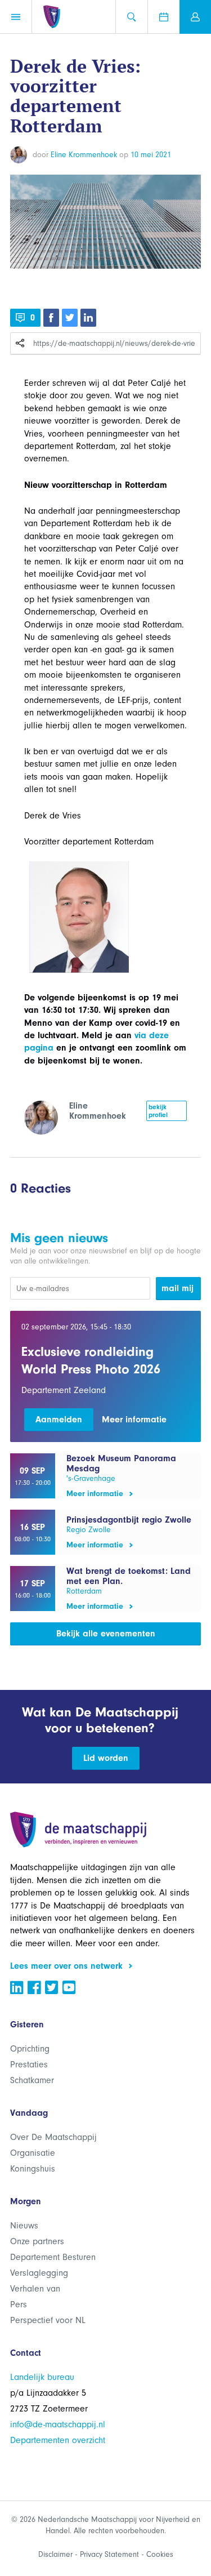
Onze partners (37, 2241)
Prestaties (29, 2065)
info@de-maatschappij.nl (58, 2424)
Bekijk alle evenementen (106, 1634)
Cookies (160, 2554)
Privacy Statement (109, 2554)
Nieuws (24, 2226)
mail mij (178, 1288)
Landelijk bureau (42, 2377)
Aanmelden (59, 1420)
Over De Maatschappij (53, 2137)
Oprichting (30, 2049)
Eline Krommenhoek (84, 155)
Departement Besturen (53, 2257)
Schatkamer (32, 2080)
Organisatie (33, 2153)
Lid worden (106, 1758)
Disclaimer (55, 2554)
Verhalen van (35, 2289)
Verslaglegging (39, 2273)
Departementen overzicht (58, 2440)
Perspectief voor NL (48, 2320)
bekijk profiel (158, 1111)
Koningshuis (33, 2169)
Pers (19, 2304)
